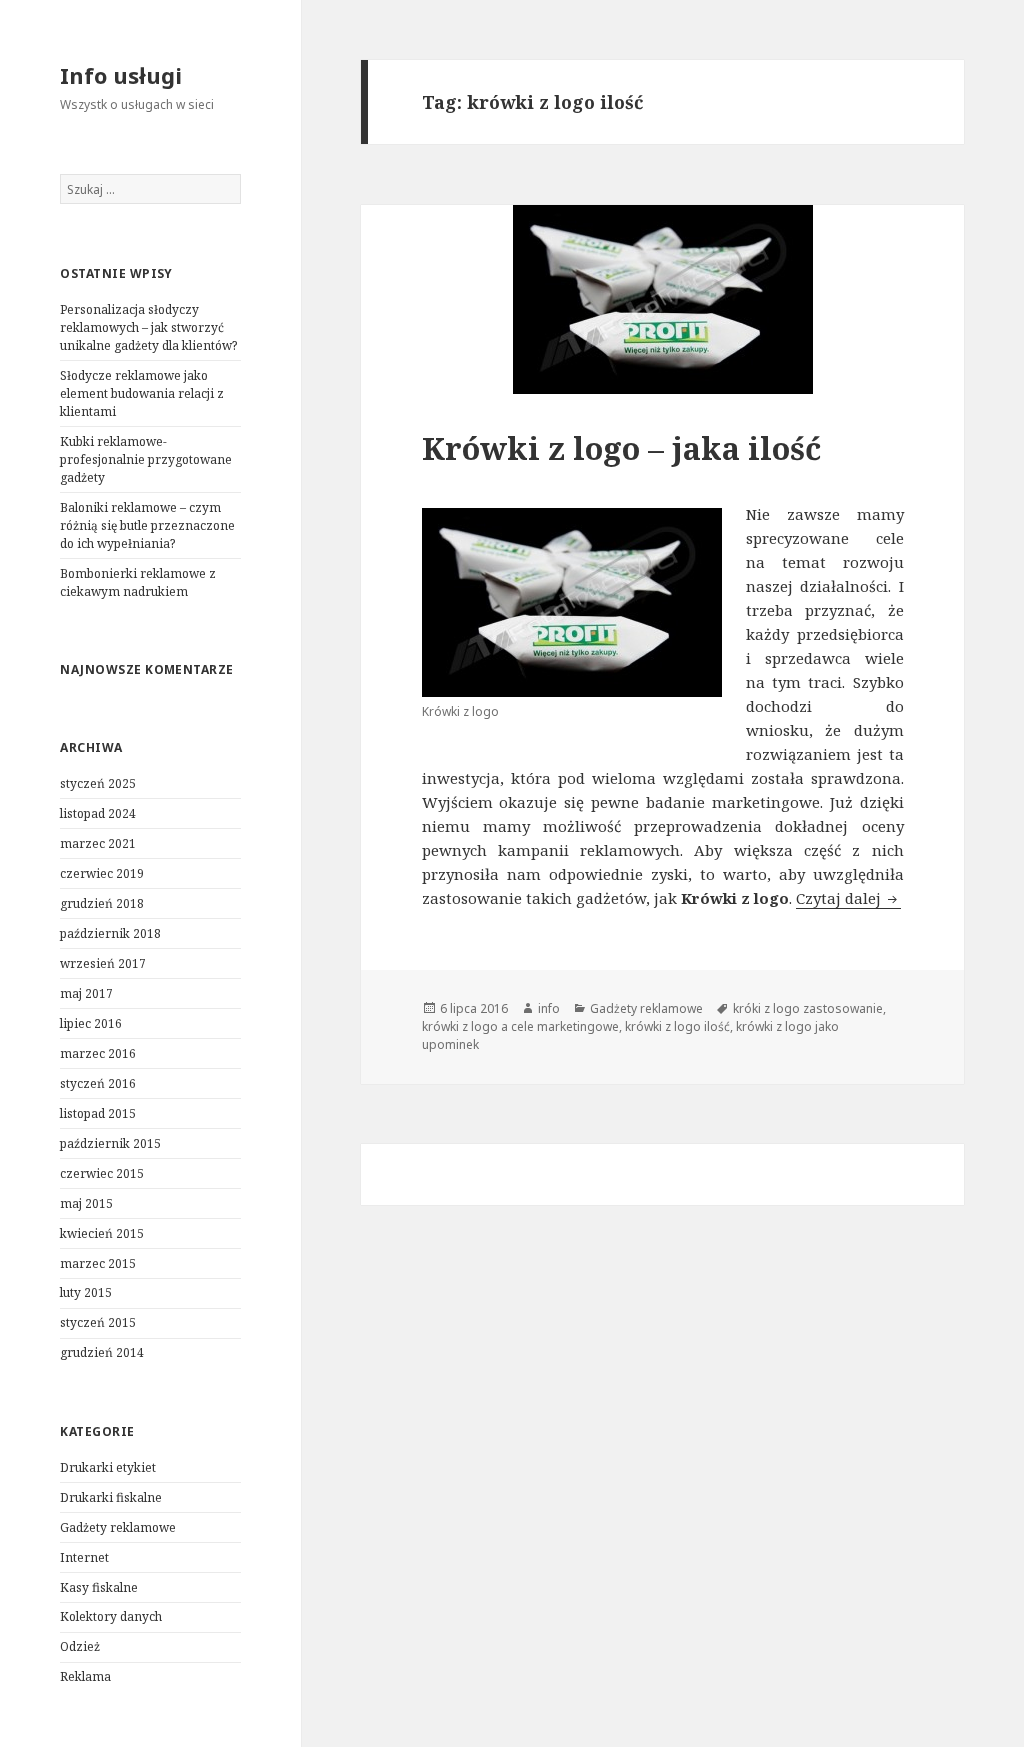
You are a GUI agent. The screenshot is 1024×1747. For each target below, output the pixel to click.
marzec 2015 (98, 1263)
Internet (84, 1557)
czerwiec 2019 (102, 873)
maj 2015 (86, 1203)
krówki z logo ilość (677, 1026)
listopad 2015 (98, 1113)
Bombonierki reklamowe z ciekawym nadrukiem (138, 582)
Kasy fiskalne (99, 1587)
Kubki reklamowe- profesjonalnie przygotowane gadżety (146, 459)
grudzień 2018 (102, 903)
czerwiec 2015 (102, 1173)
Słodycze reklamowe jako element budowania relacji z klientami (142, 393)
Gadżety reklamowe (118, 1527)
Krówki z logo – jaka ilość (621, 448)
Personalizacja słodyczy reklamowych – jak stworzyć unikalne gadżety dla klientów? (148, 327)
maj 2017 (86, 993)
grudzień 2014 (102, 1352)
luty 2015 (86, 1292)
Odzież (80, 1646)
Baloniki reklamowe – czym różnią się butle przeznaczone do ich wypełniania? (147, 525)
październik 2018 (110, 933)
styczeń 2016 (98, 1083)
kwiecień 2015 (102, 1233)
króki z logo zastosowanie (808, 1008)
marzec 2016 (98, 1053)
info (549, 1008)
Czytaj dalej (848, 898)
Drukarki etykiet (108, 1467)
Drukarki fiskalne (111, 1497)
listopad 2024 (98, 813)
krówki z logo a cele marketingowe (520, 1026)
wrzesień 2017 (103, 963)
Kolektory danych (111, 1616)
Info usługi (121, 75)
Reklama (85, 1676)
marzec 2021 (98, 843)
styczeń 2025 (98, 783)
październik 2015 (110, 1143)
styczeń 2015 (98, 1322)
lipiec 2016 (91, 1023)
